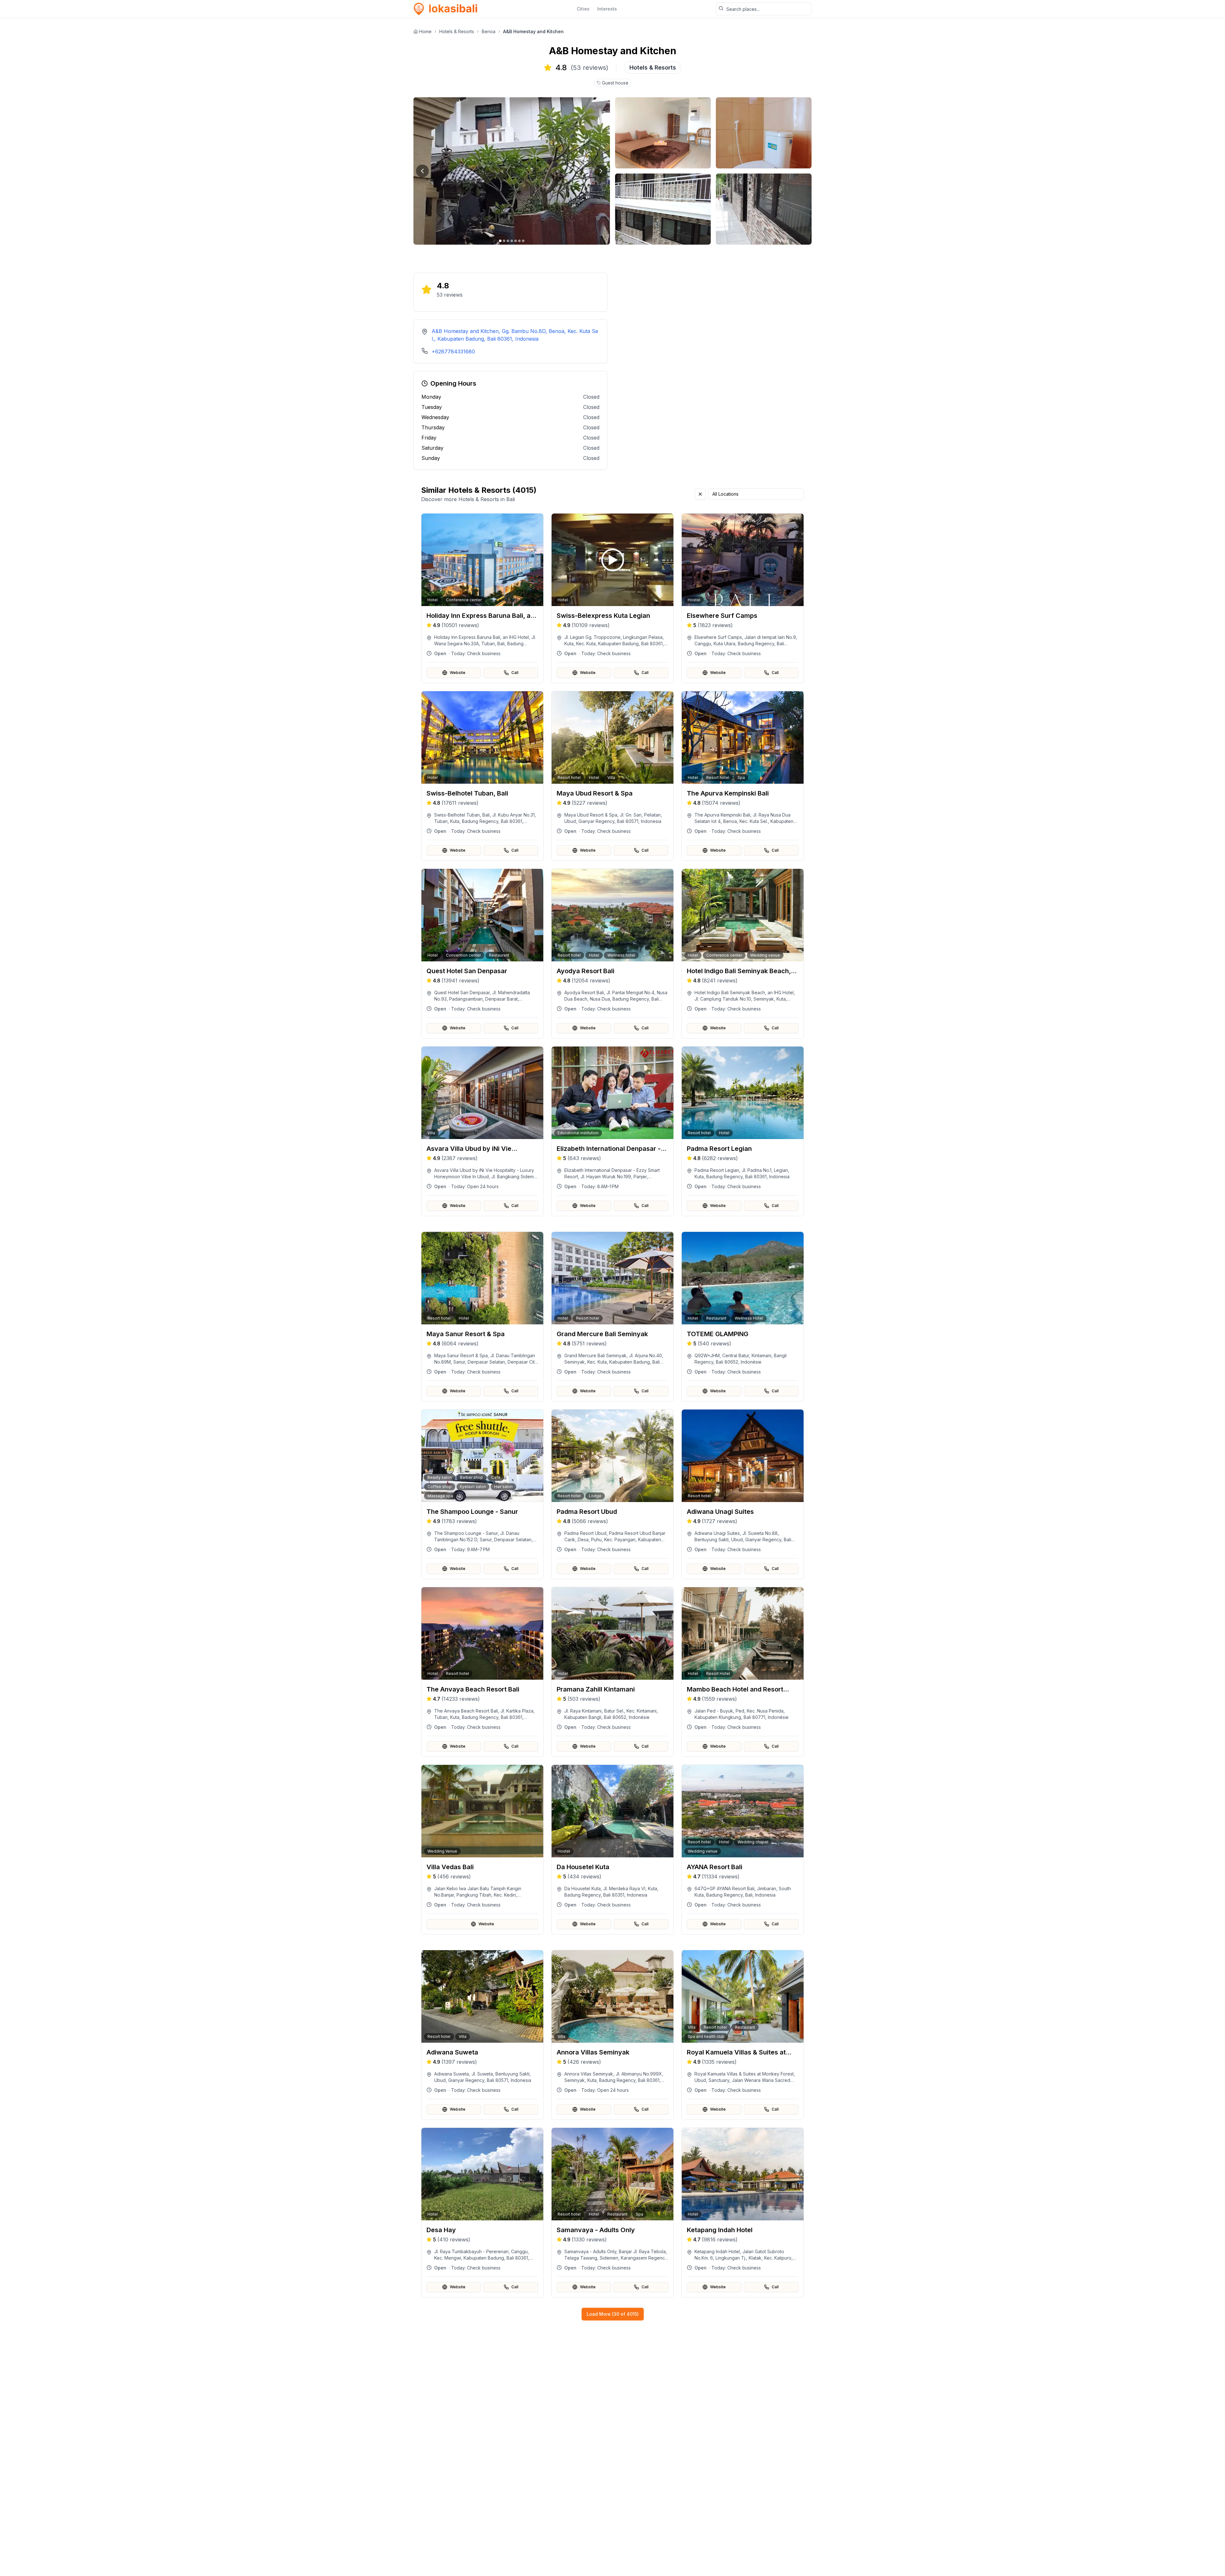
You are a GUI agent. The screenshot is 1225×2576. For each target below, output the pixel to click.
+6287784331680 (453, 352)
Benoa (489, 31)
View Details (486, 645)
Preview (486, 628)
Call (515, 673)
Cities (583, 9)
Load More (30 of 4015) (613, 2314)
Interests (607, 9)
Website (458, 673)
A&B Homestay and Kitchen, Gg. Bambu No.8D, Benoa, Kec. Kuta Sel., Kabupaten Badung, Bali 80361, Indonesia (515, 335)
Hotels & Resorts (457, 31)
